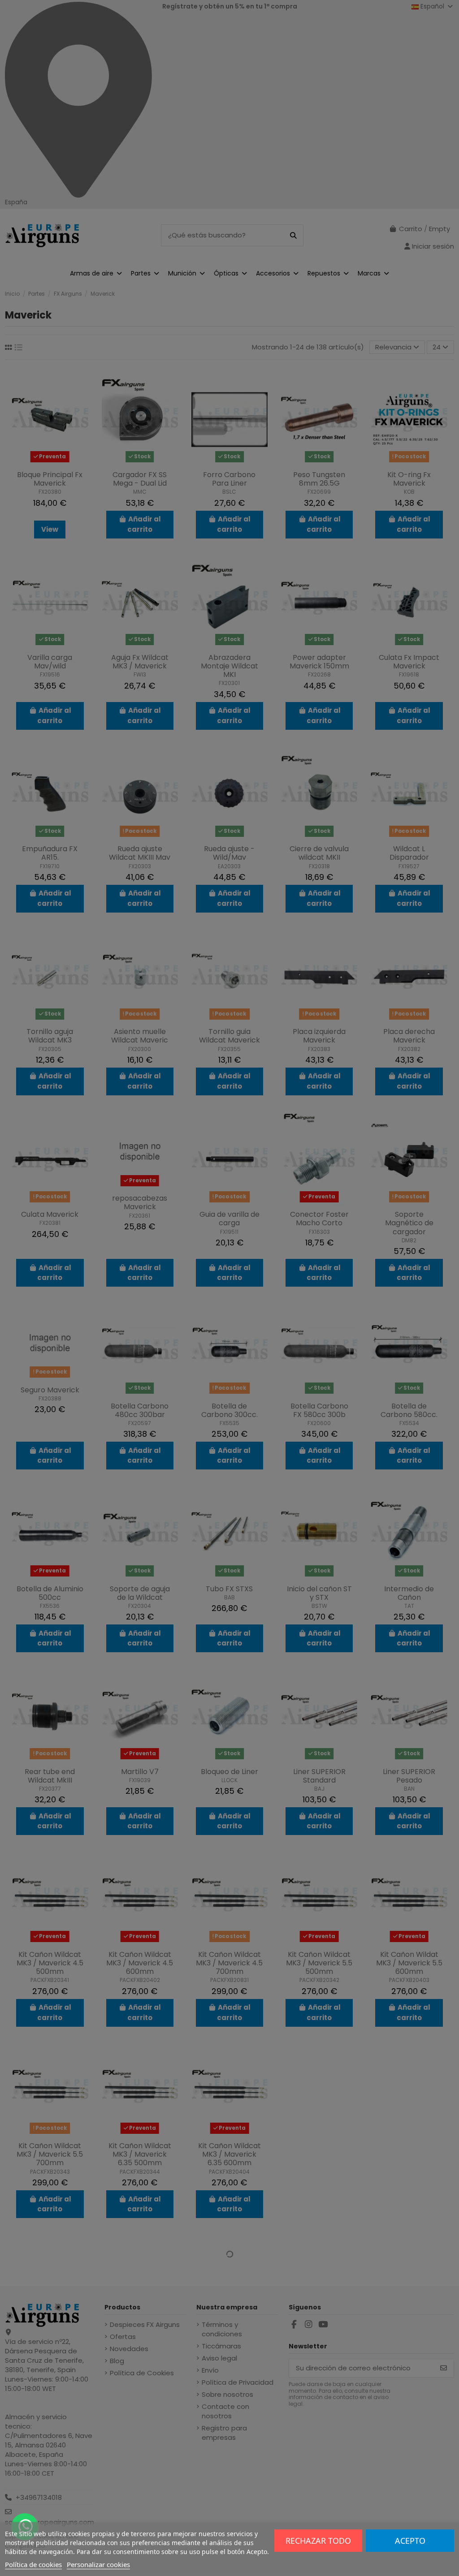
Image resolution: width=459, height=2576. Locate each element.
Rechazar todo (318, 2541)
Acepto (410, 2541)
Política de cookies (33, 2564)
